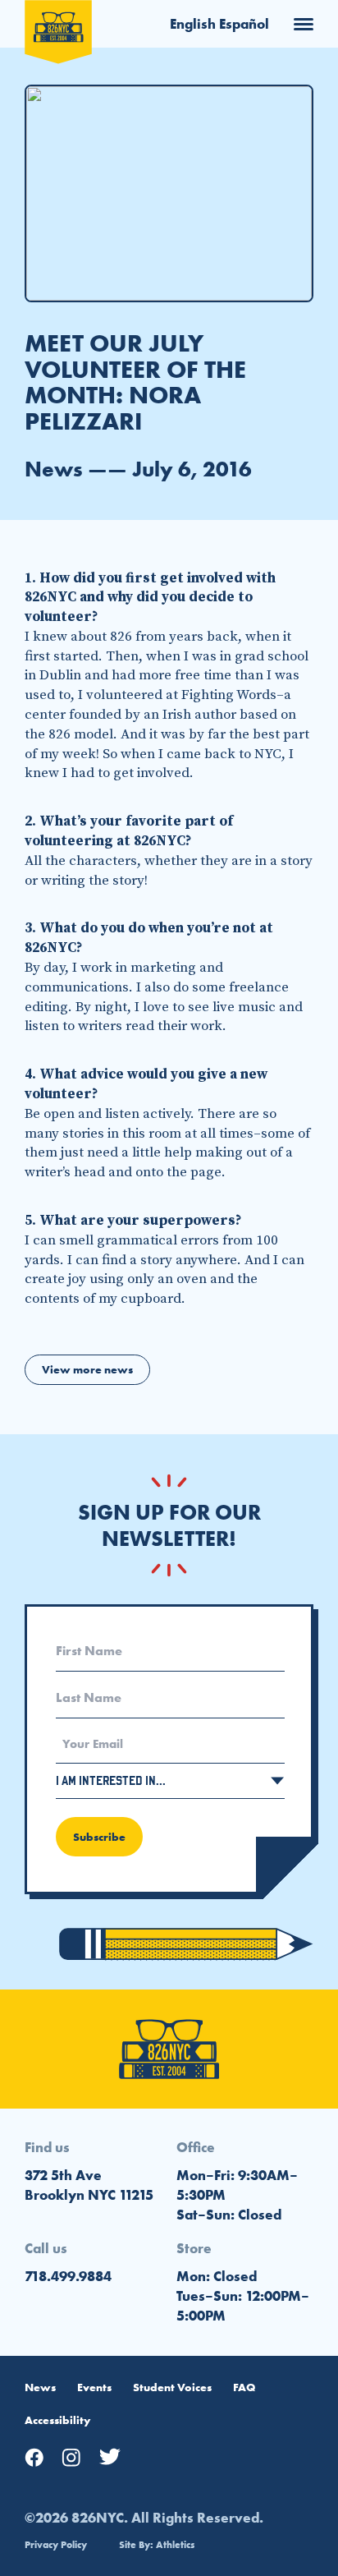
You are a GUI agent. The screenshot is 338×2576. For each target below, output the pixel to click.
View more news (87, 1369)
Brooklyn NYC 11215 (89, 2195)
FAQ (244, 2387)
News (40, 2387)
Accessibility (57, 2420)
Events (94, 2387)
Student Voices (172, 2387)
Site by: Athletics (157, 2545)
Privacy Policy (56, 2545)
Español (244, 24)
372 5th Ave (63, 2175)
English (193, 24)
